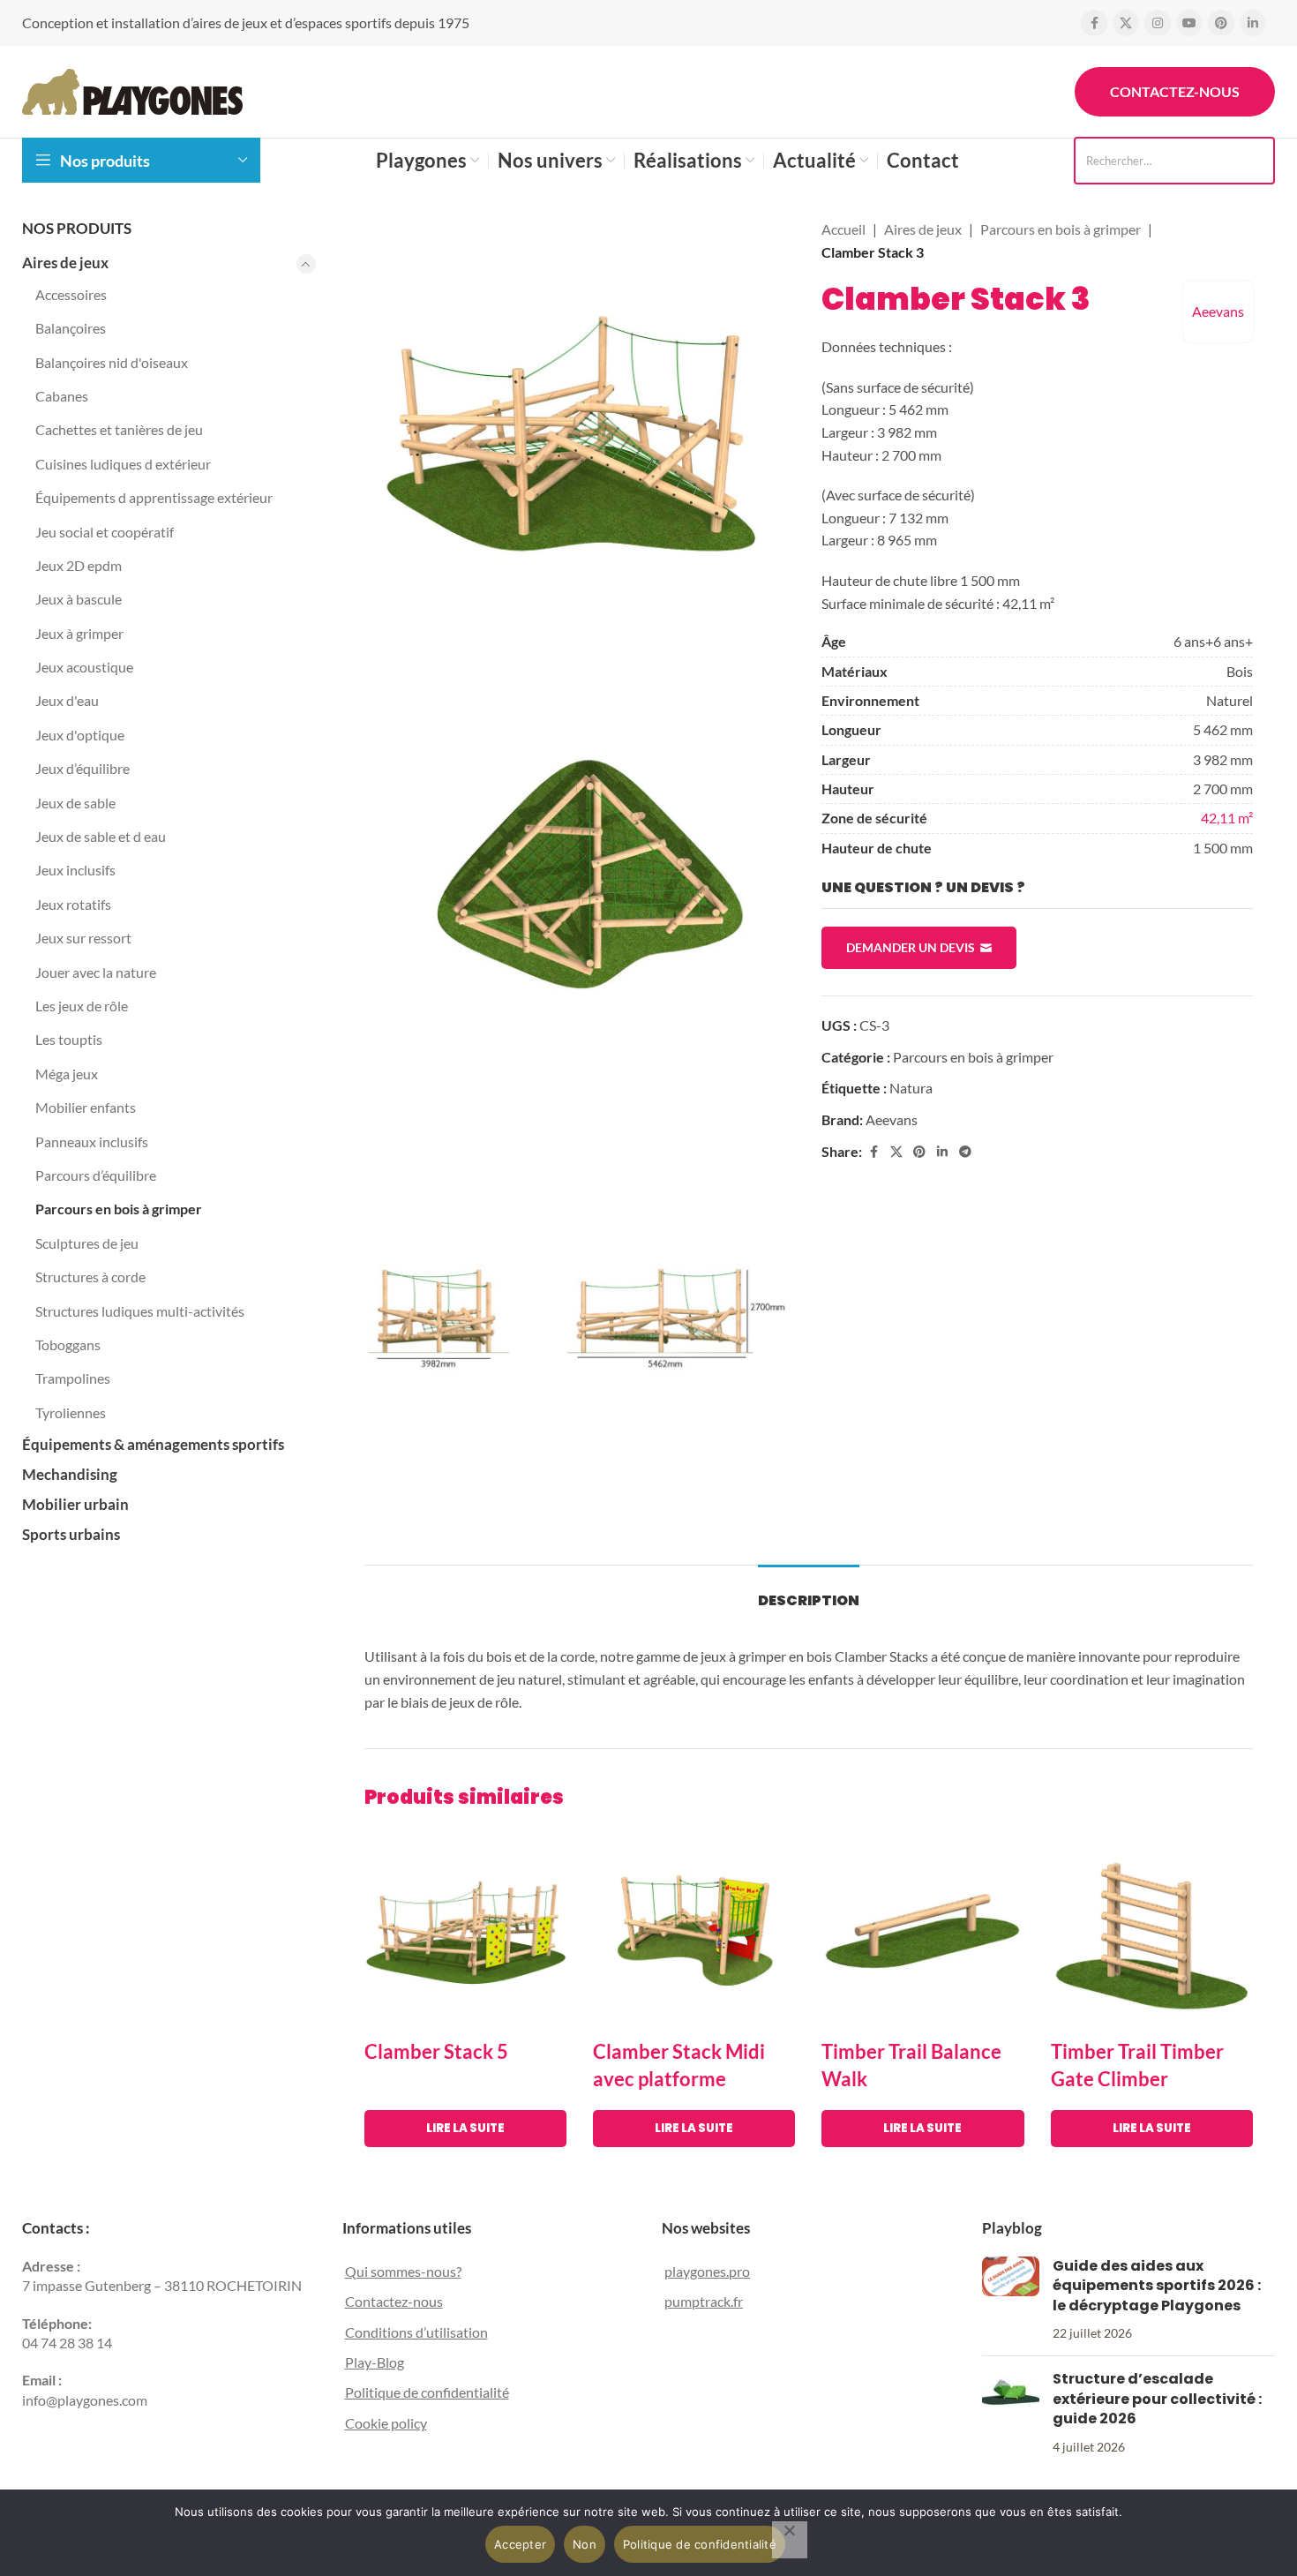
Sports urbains (71, 1534)
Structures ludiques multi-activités (140, 1311)
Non (585, 2544)
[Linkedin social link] (1253, 23)
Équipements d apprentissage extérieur (154, 497)
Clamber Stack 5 (436, 2051)
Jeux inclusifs (75, 870)
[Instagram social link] (1158, 23)
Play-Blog (375, 2362)
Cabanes (62, 396)
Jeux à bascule (79, 599)
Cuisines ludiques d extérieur (123, 464)
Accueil (843, 229)
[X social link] (1126, 23)
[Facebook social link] (1094, 23)
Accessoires (71, 294)
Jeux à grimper (79, 633)
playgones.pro (707, 2271)
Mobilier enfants (86, 1107)
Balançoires (71, 328)
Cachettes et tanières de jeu (119, 429)
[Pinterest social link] (1221, 23)
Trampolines (73, 1378)
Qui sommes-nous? (403, 2271)
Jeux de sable (75, 803)
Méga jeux (67, 1074)
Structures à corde (90, 1277)
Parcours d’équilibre (96, 1175)
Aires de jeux (65, 263)
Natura (911, 1088)
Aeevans (1218, 311)
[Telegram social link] (965, 1152)
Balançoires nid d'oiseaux (112, 362)
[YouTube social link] (1189, 23)
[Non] (790, 2540)
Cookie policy (386, 2423)
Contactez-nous (1175, 91)
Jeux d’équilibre (82, 768)
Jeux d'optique (80, 735)
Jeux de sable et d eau (101, 836)
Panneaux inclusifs (92, 1142)
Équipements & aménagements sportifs (153, 1444)
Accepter (520, 2544)
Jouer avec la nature (96, 972)
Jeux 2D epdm (79, 565)
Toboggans (68, 1344)
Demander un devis (911, 947)
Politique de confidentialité (427, 2393)
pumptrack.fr (704, 2301)
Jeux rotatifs (73, 904)
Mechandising (70, 1474)
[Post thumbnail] (1011, 2300)
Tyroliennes (71, 1412)
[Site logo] (132, 90)
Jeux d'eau (67, 700)
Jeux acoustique (84, 667)
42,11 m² (1227, 818)
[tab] (809, 1592)
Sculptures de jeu (87, 1243)
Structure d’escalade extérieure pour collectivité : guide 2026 (1157, 2400)
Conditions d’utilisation (416, 2332)
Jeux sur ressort (83, 938)
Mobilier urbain (75, 1504)
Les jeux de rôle (82, 1006)
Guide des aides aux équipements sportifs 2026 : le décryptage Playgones (1157, 2286)
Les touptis (69, 1039)
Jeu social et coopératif (105, 532)
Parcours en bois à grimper (119, 1209)
